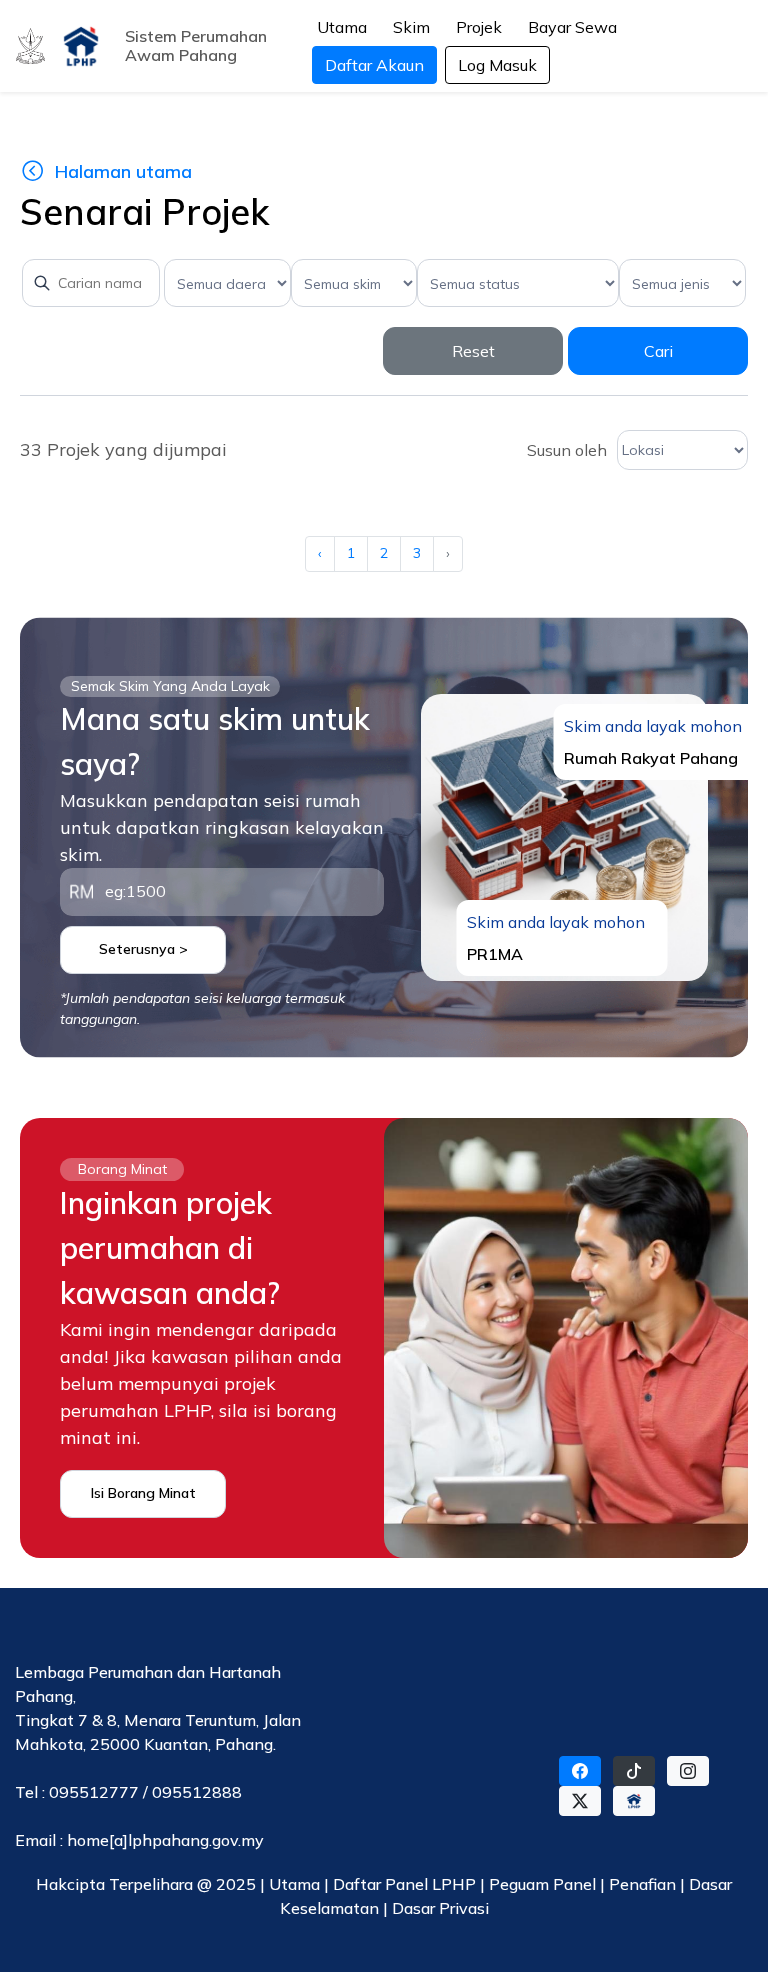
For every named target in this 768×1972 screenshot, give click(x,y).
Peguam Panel (542, 1884)
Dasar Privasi (440, 1908)
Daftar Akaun (374, 65)
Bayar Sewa (572, 27)
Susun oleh (567, 450)
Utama (342, 27)
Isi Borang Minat (143, 1493)
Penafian (644, 1884)
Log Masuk (497, 65)
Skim (411, 27)
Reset (473, 351)
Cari (658, 351)
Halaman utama (123, 171)
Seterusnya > (143, 949)
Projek (479, 27)
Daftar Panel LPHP (404, 1884)
